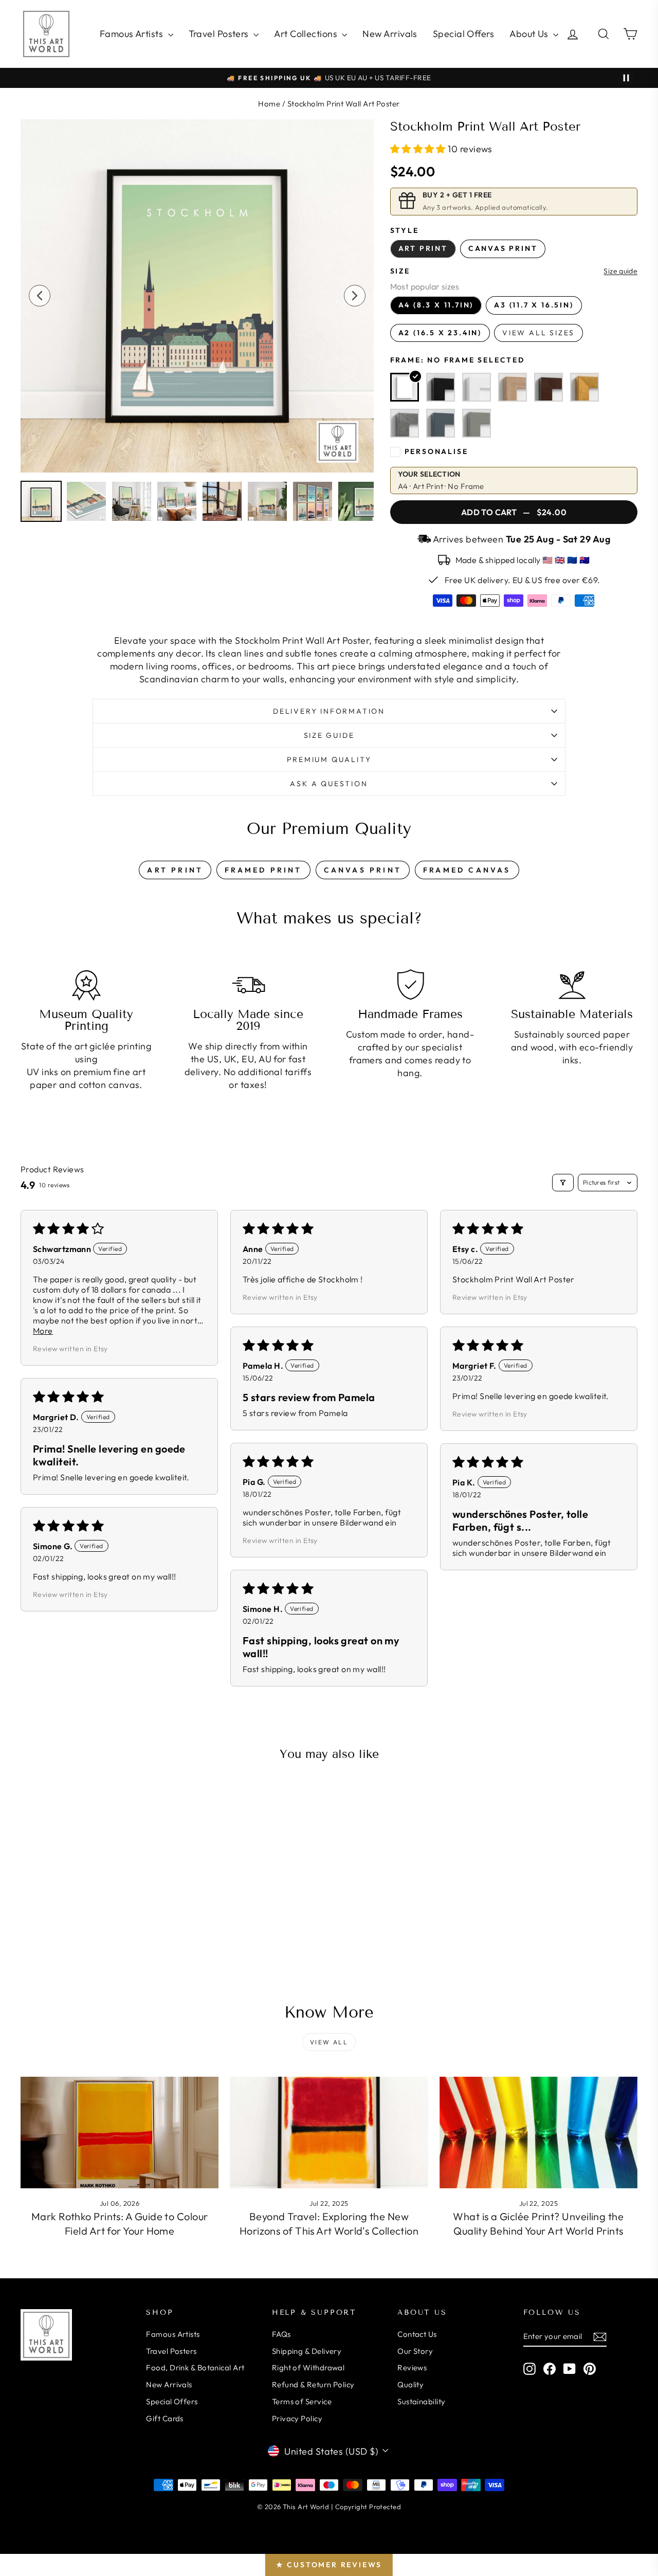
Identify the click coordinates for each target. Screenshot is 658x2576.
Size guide (620, 271)
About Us (530, 34)
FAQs (281, 2334)
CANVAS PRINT (363, 870)
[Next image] (355, 296)
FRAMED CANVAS (467, 870)
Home (269, 104)
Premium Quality (329, 759)
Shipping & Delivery (307, 2351)
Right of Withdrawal (308, 2368)
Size (400, 271)
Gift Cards (165, 2418)
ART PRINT (175, 870)
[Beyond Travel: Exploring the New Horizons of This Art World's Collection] (329, 2133)
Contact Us (417, 2334)
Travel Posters (220, 34)
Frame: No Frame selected (458, 360)
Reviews (412, 2368)
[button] (419, 149)
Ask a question (329, 784)
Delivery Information (329, 711)
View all (329, 2042)
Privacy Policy (297, 2418)
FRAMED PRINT (263, 870)
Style (405, 230)
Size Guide (329, 735)
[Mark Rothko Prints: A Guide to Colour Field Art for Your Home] (120, 2133)
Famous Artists (133, 34)
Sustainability (421, 2401)
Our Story (415, 2351)
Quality (410, 2384)
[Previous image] (40, 296)
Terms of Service (302, 2401)
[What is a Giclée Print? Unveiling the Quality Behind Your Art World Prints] (538, 2133)
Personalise (436, 451)
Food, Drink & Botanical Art (195, 2368)
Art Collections (307, 34)
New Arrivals (390, 34)
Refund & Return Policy (313, 2384)
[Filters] (563, 1183)
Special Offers (463, 34)
